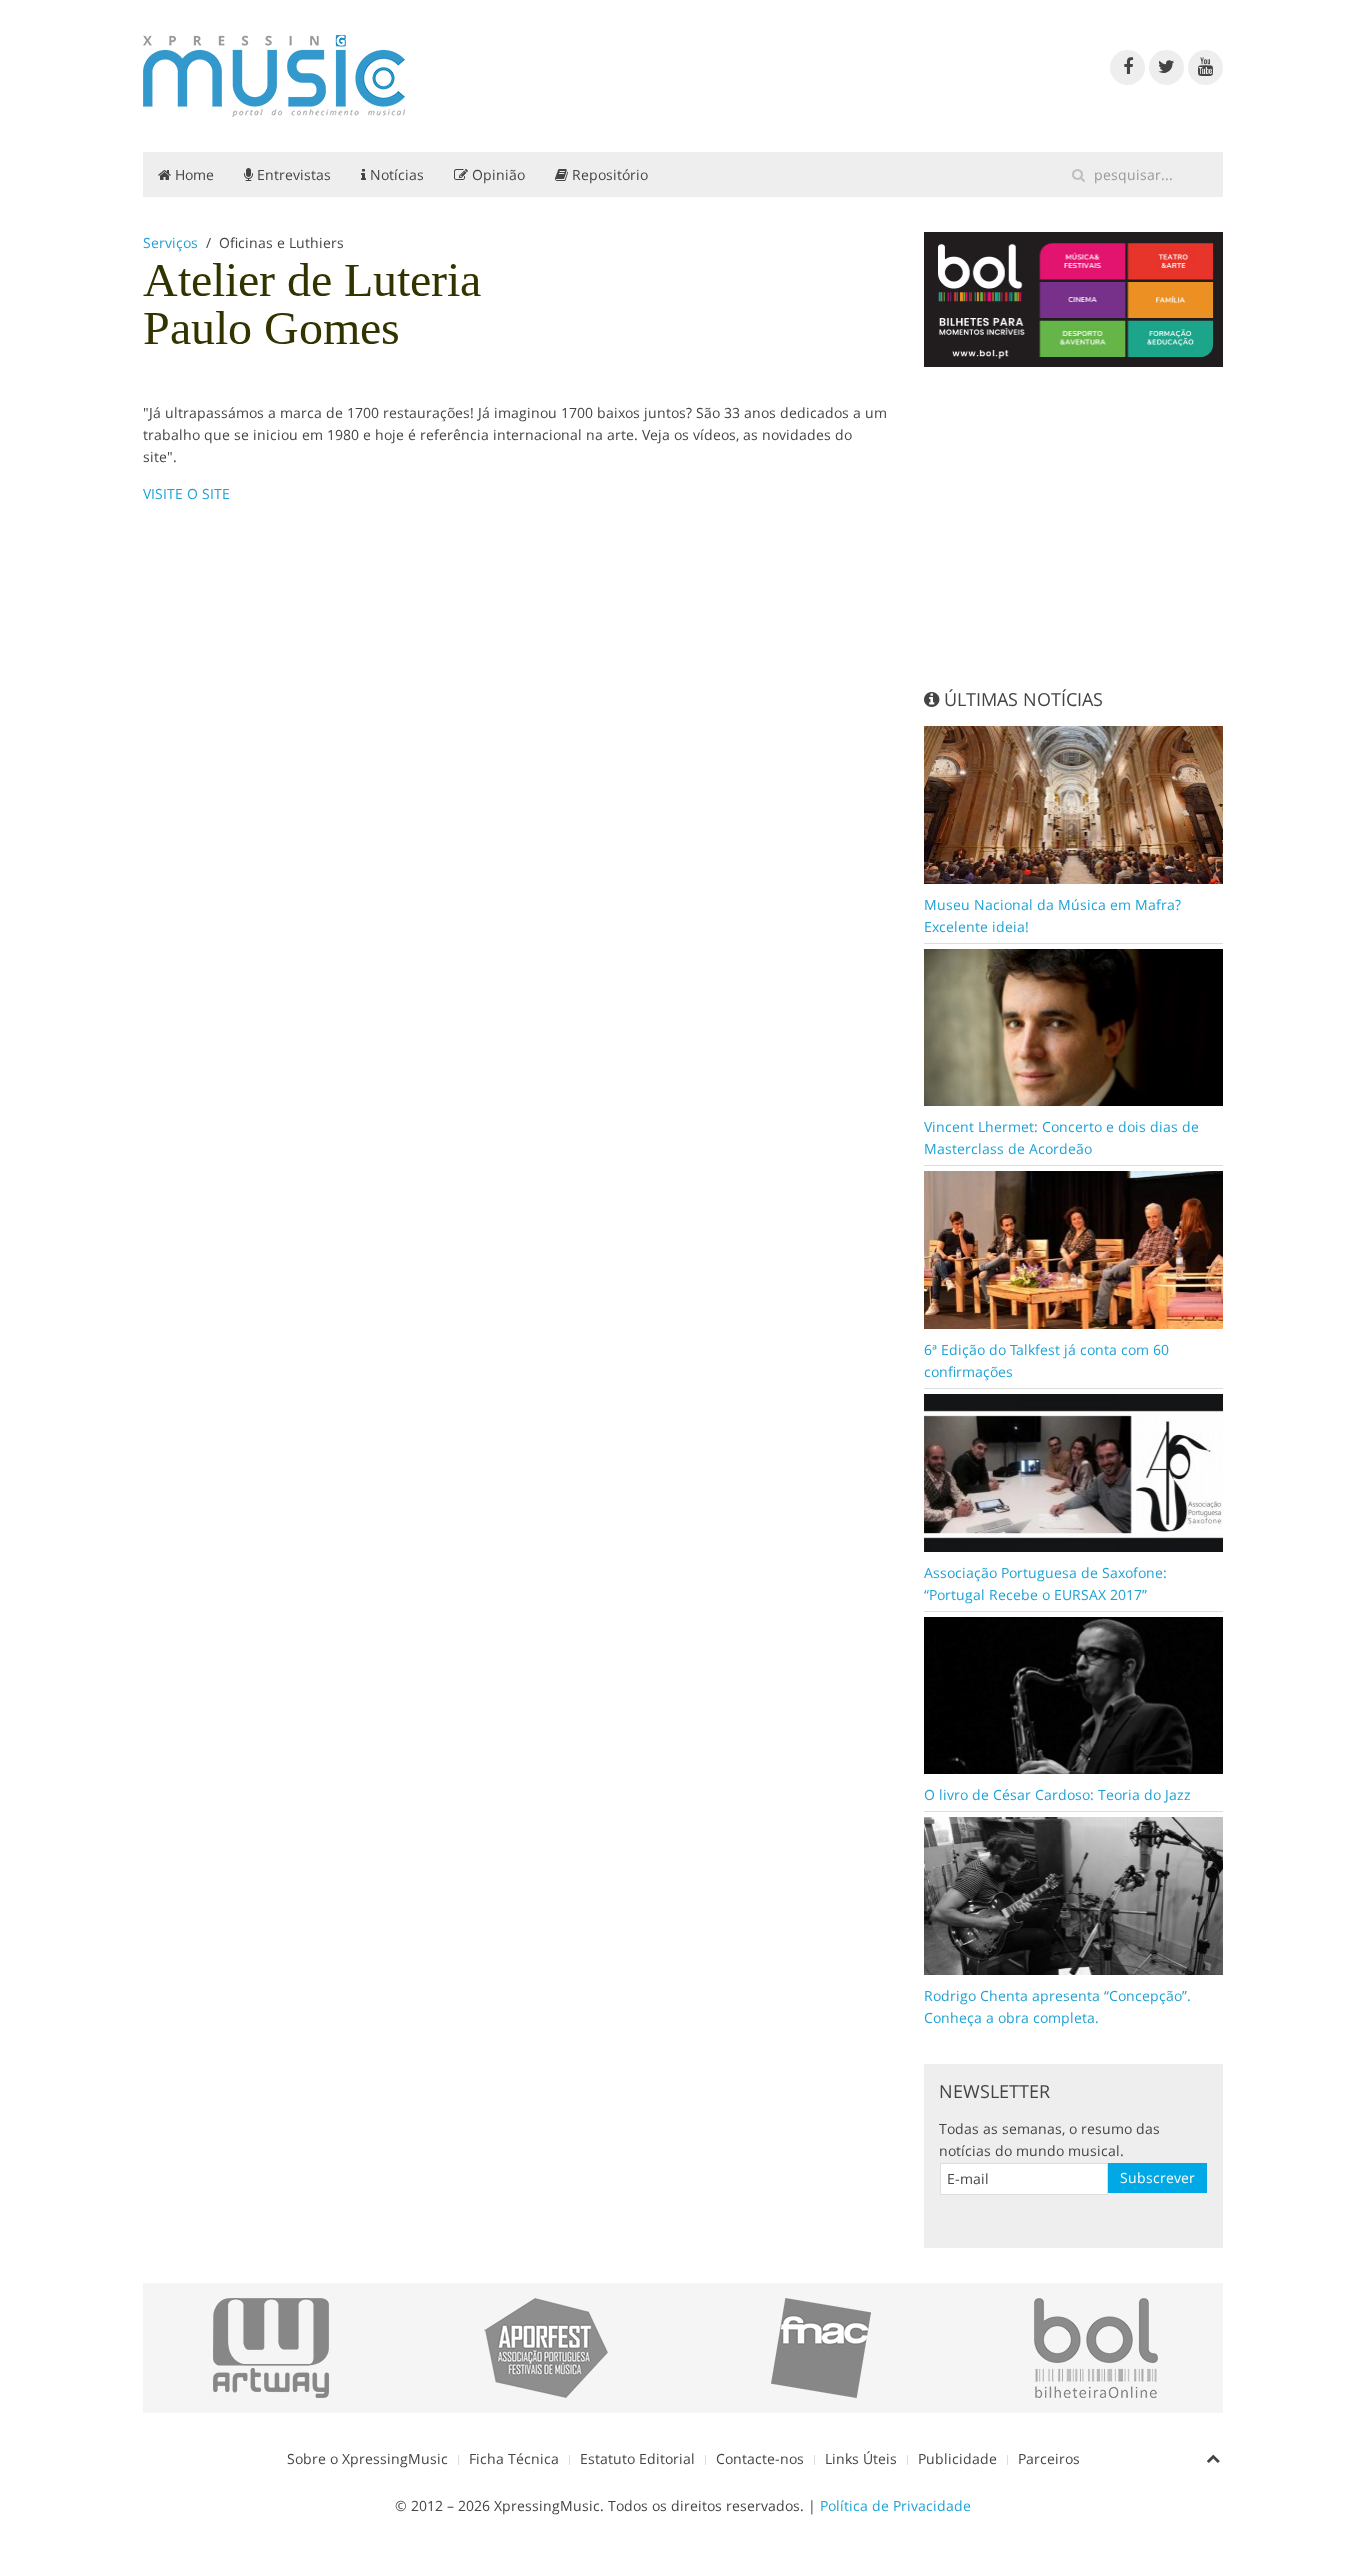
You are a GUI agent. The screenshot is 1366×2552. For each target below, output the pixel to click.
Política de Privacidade (895, 2505)
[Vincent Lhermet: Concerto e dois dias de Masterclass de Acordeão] (1074, 1025)
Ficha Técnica (514, 2458)
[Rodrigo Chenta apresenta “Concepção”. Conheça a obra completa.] (1074, 1894)
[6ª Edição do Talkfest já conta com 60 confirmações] (1074, 1248)
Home (192, 174)
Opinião (496, 174)
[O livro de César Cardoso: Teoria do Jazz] (1074, 1693)
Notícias (395, 174)
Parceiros (1049, 2458)
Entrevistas (292, 174)
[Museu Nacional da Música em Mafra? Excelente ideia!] (1074, 802)
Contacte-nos (760, 2458)
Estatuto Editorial (637, 2458)
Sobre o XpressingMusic (367, 2458)
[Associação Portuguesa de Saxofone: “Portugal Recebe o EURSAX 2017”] (1074, 1471)
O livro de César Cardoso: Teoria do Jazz (1057, 1794)
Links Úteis (861, 2458)
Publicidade (957, 2458)
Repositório (608, 174)
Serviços (170, 242)
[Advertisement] (1074, 527)
